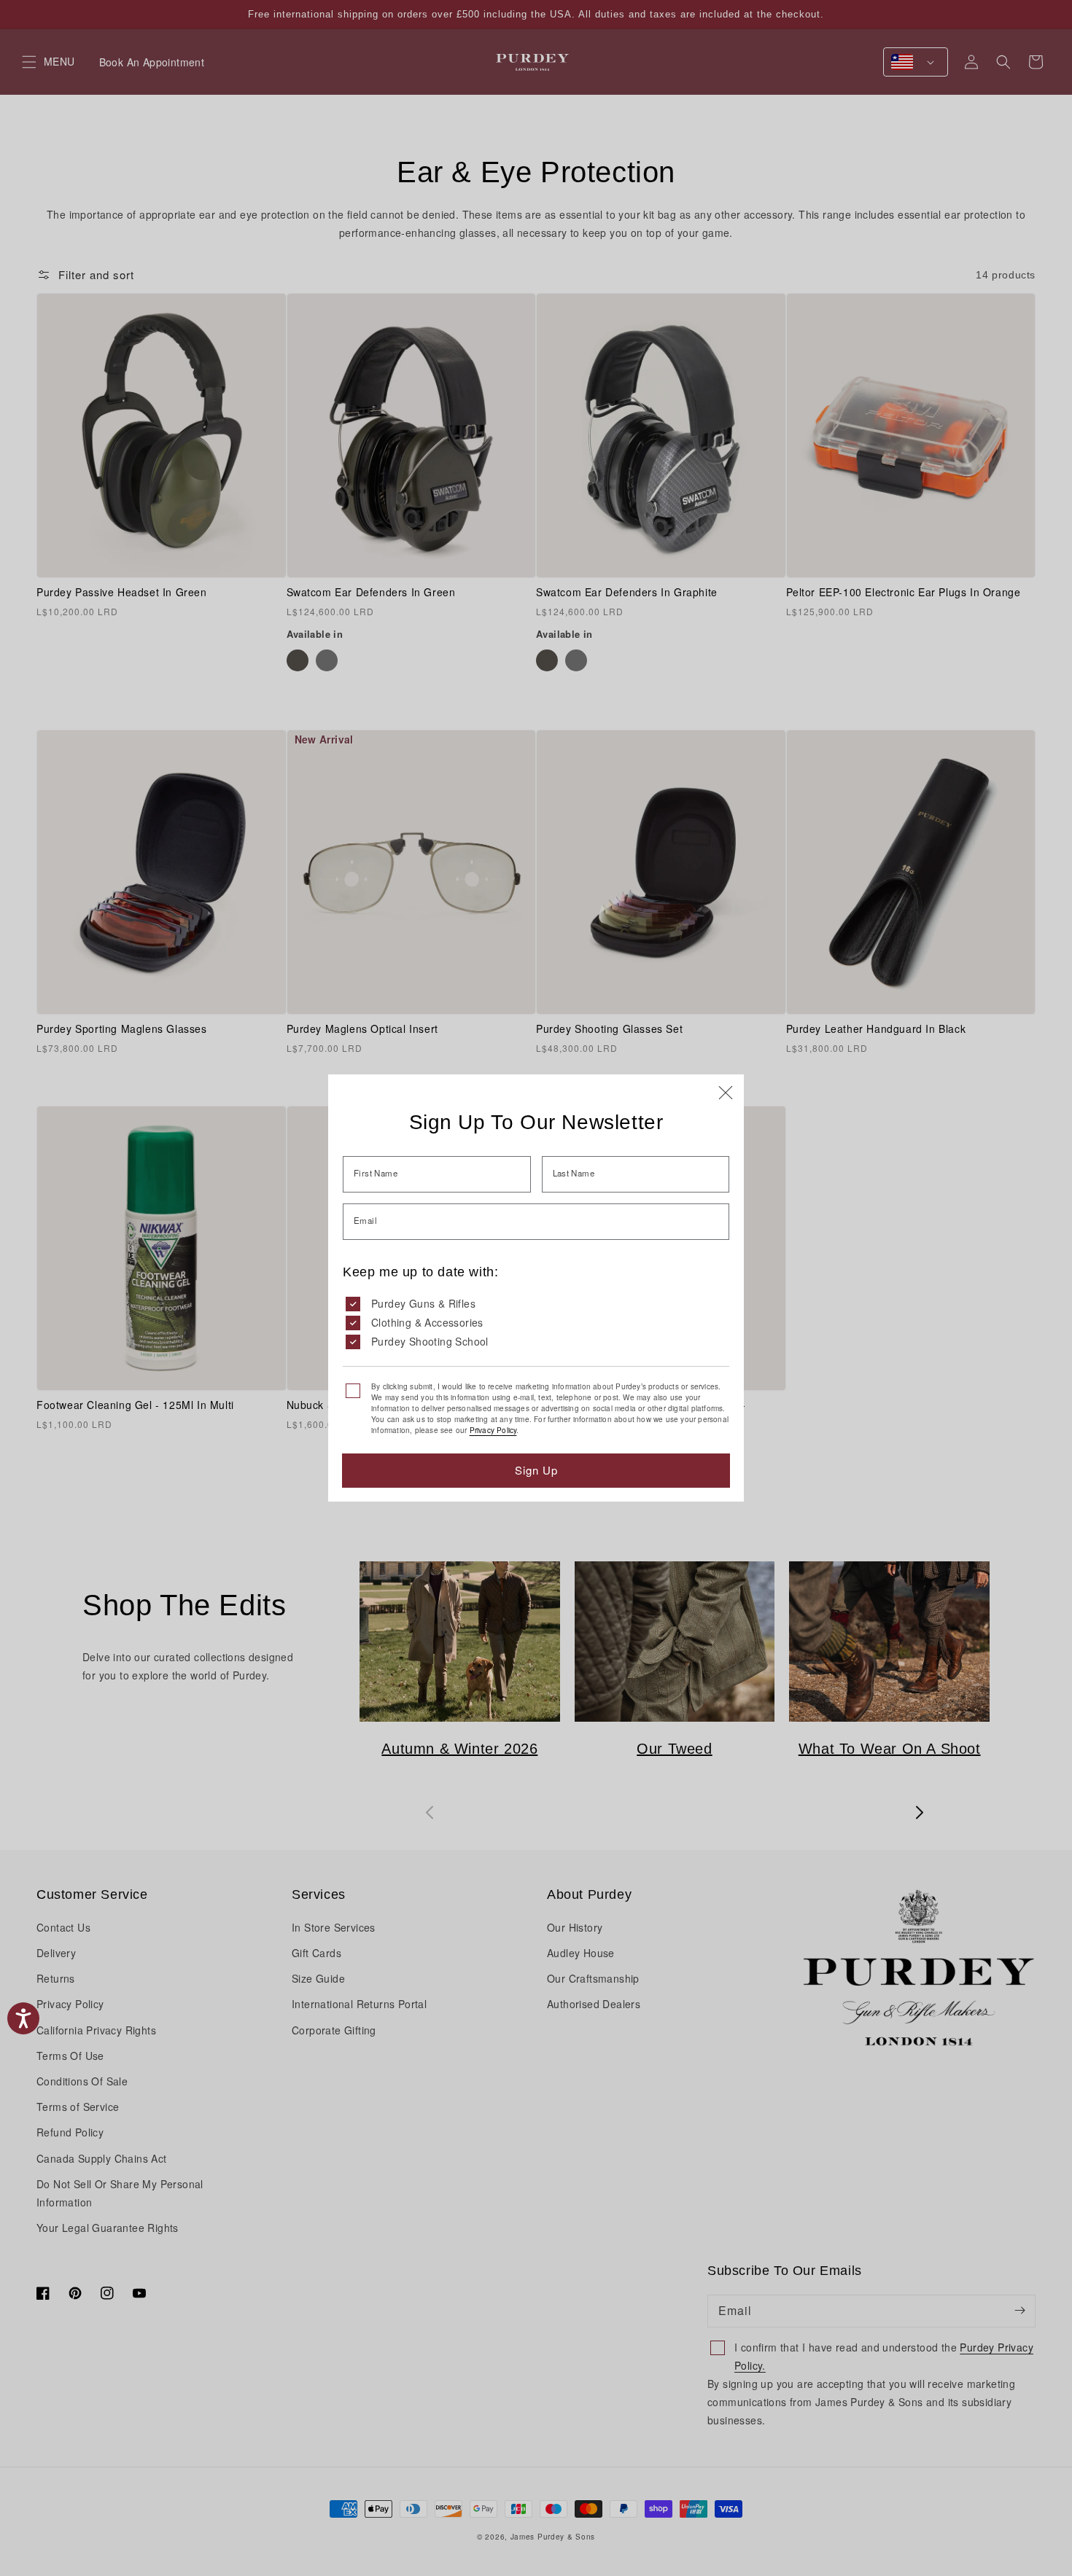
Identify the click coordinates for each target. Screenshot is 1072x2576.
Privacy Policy (493, 1430)
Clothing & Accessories (427, 1322)
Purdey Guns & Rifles (423, 1303)
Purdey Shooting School (430, 1341)
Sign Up (536, 1470)
